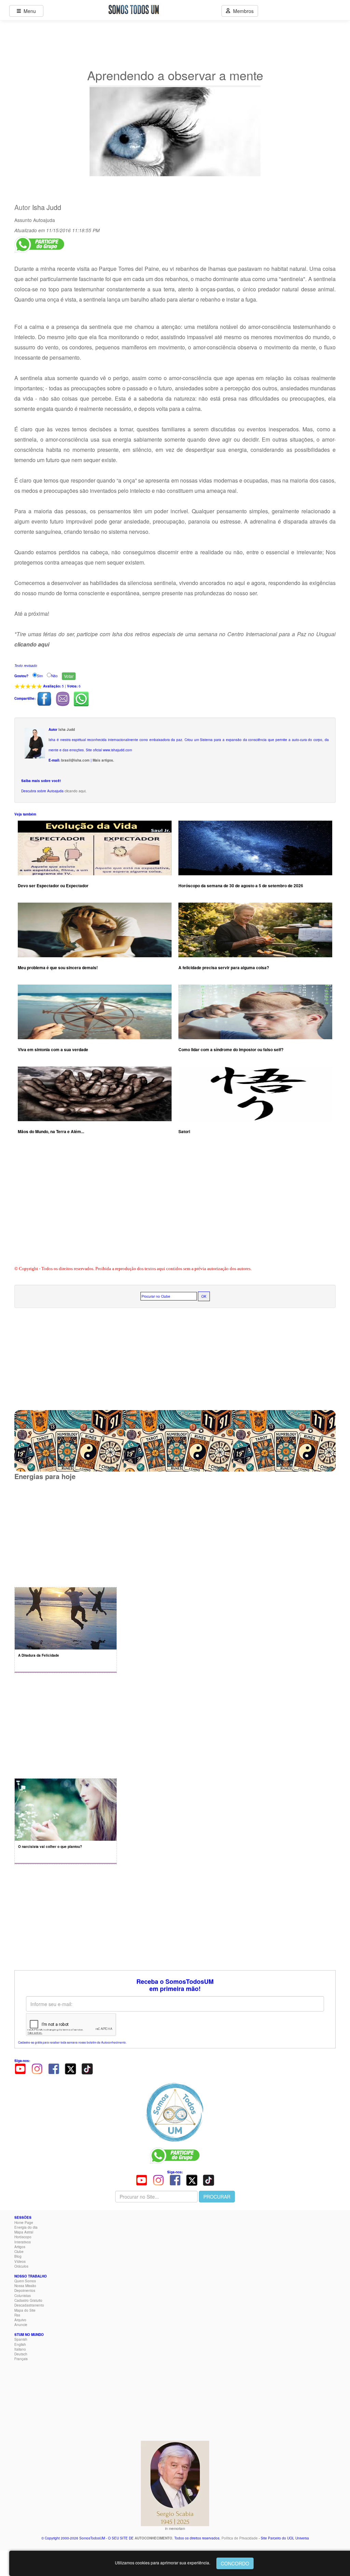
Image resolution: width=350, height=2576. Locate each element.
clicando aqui (75, 791)
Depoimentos (25, 2290)
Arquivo (20, 2320)
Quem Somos (25, 2281)
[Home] (175, 2112)
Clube (19, 2252)
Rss (17, 2315)
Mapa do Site (25, 2310)
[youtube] (20, 2069)
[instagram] (37, 2069)
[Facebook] (54, 2069)
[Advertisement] (175, 1209)
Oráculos (21, 2266)
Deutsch (21, 2354)
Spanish (21, 2339)
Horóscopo (23, 2237)
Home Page (24, 2223)
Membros (242, 11)
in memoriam (175, 2529)
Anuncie (21, 2325)
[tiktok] (87, 2069)
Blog (18, 2256)
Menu (28, 11)
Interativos (23, 2242)
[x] (70, 2069)
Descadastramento (29, 2305)
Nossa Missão (25, 2286)
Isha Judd (47, 207)
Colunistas (23, 2296)
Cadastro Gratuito (28, 2300)
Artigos (20, 2247)
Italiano (20, 2349)
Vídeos (20, 2261)
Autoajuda (44, 220)
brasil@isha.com (75, 760)
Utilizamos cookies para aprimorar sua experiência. (163, 2563)
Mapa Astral (24, 2232)
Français (21, 2359)
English (20, 2344)
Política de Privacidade (240, 2538)
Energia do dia (26, 2227)
